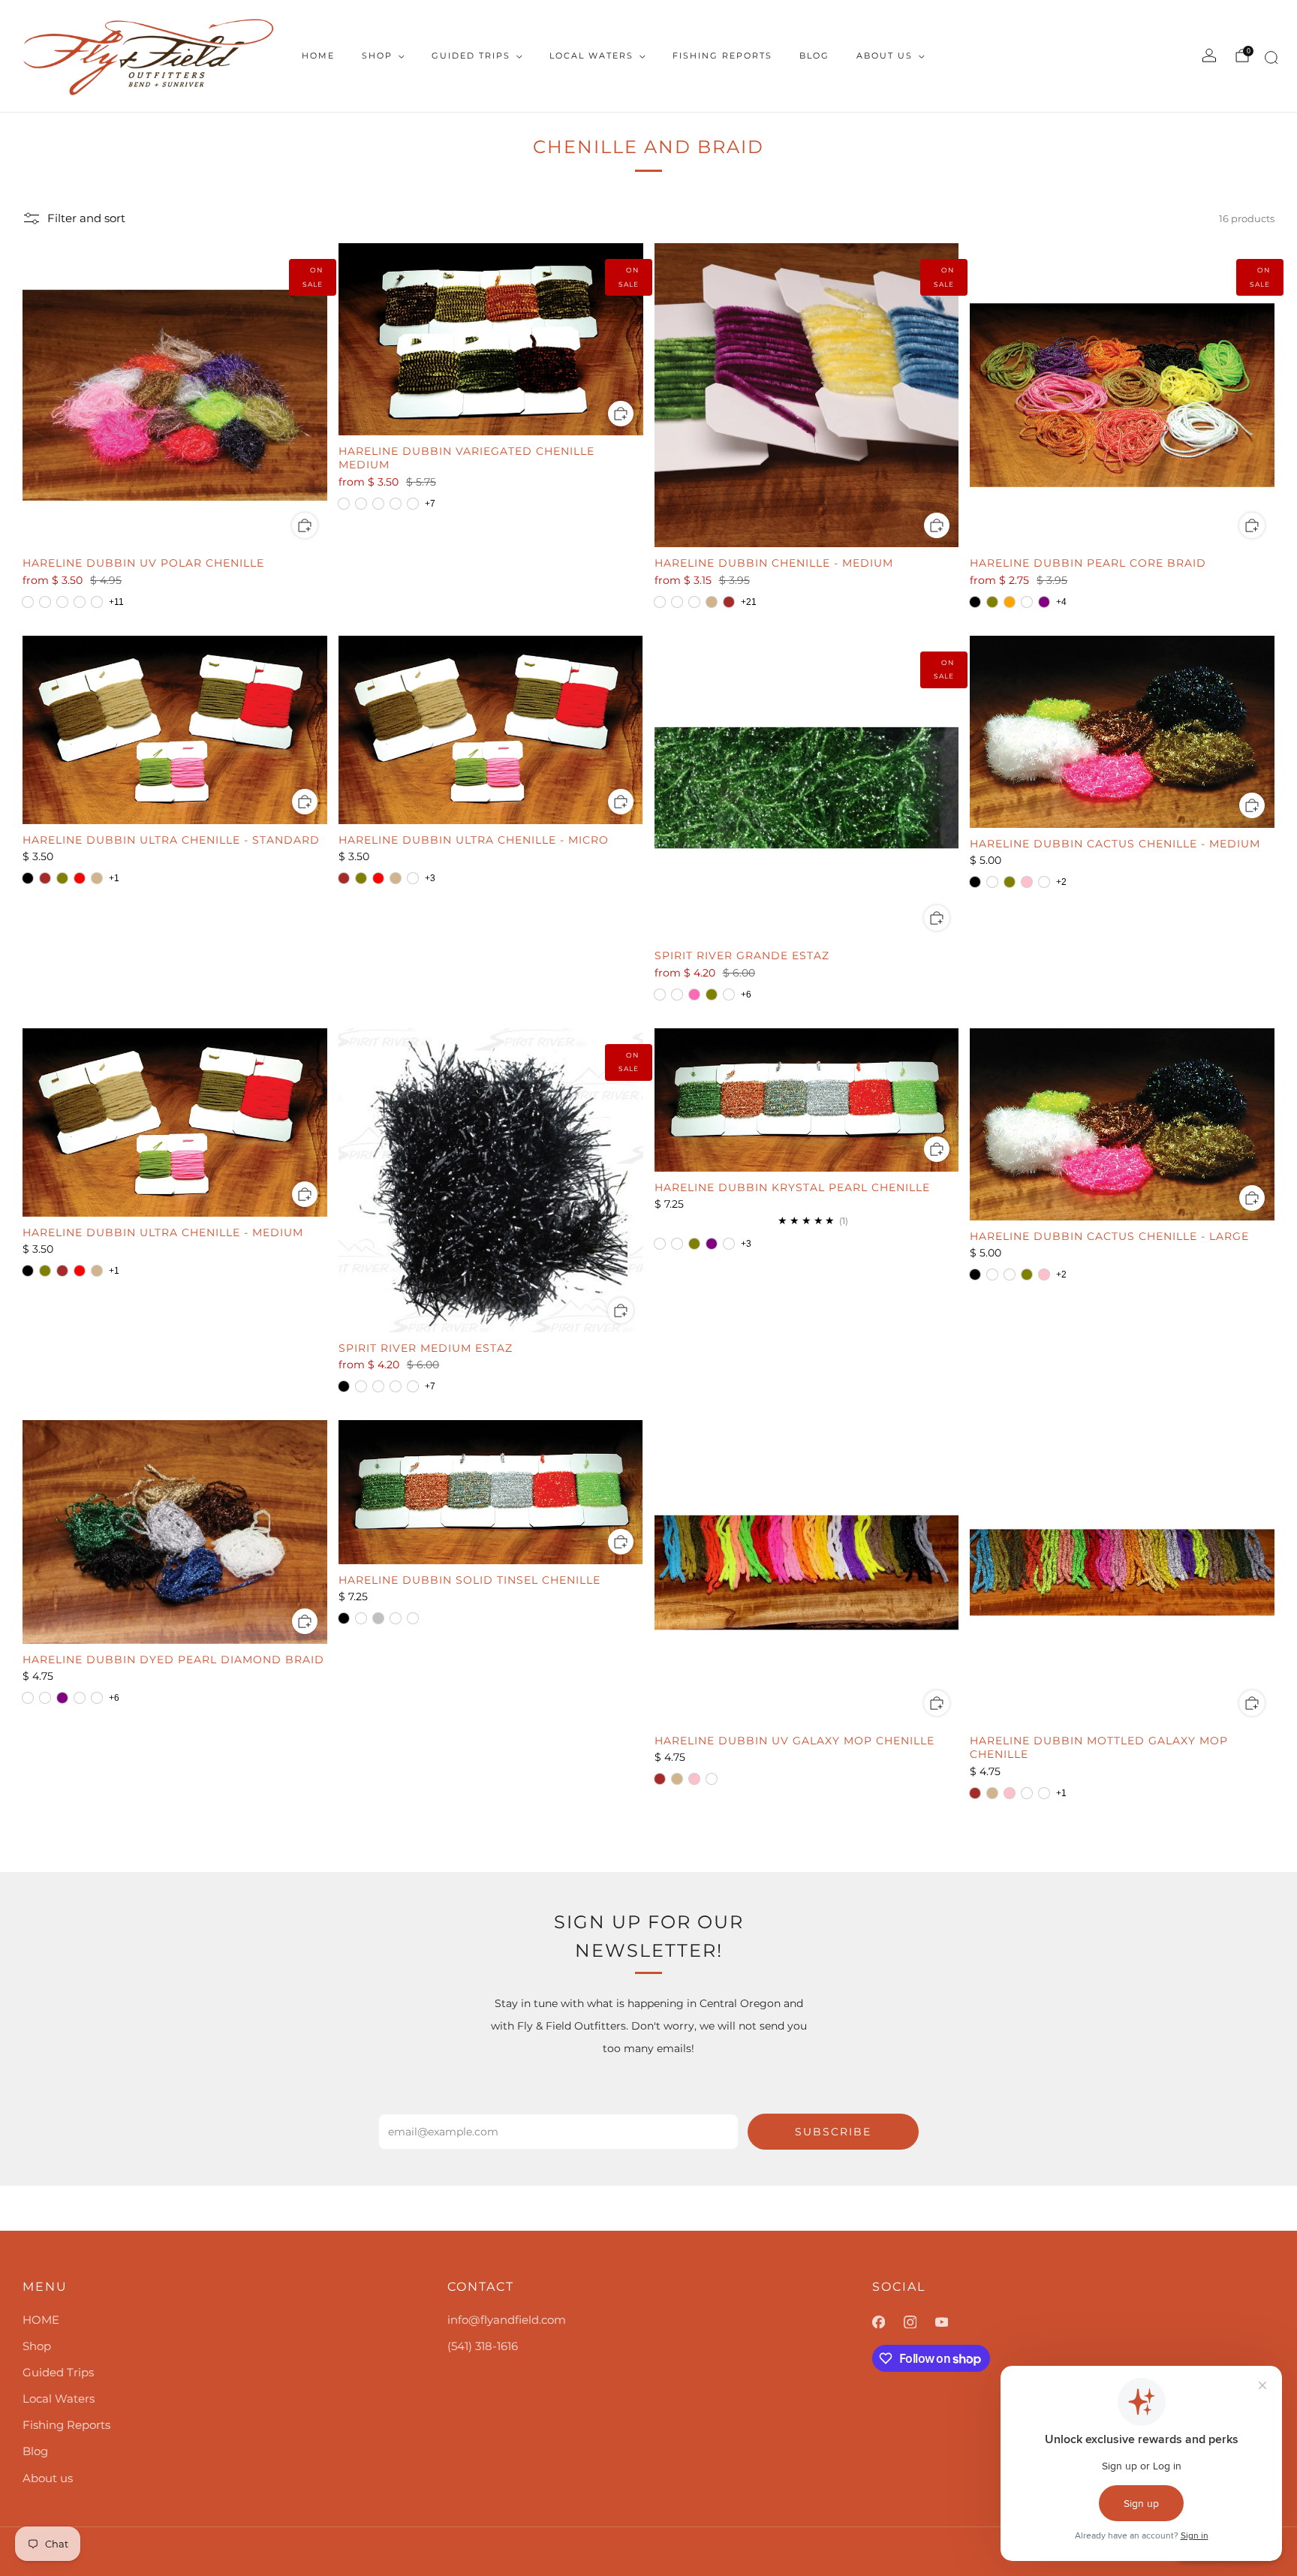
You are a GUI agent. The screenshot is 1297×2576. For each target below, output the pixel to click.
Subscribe (833, 2132)
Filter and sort (86, 218)
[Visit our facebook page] (888, 2322)
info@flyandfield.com (507, 2320)
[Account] (1209, 56)
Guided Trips (471, 56)
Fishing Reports (722, 56)
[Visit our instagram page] (919, 2322)
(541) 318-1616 (483, 2346)
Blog (814, 56)
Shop (377, 56)
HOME (318, 56)
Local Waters (591, 56)
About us (885, 56)
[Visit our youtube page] (951, 2322)
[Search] (1269, 60)
